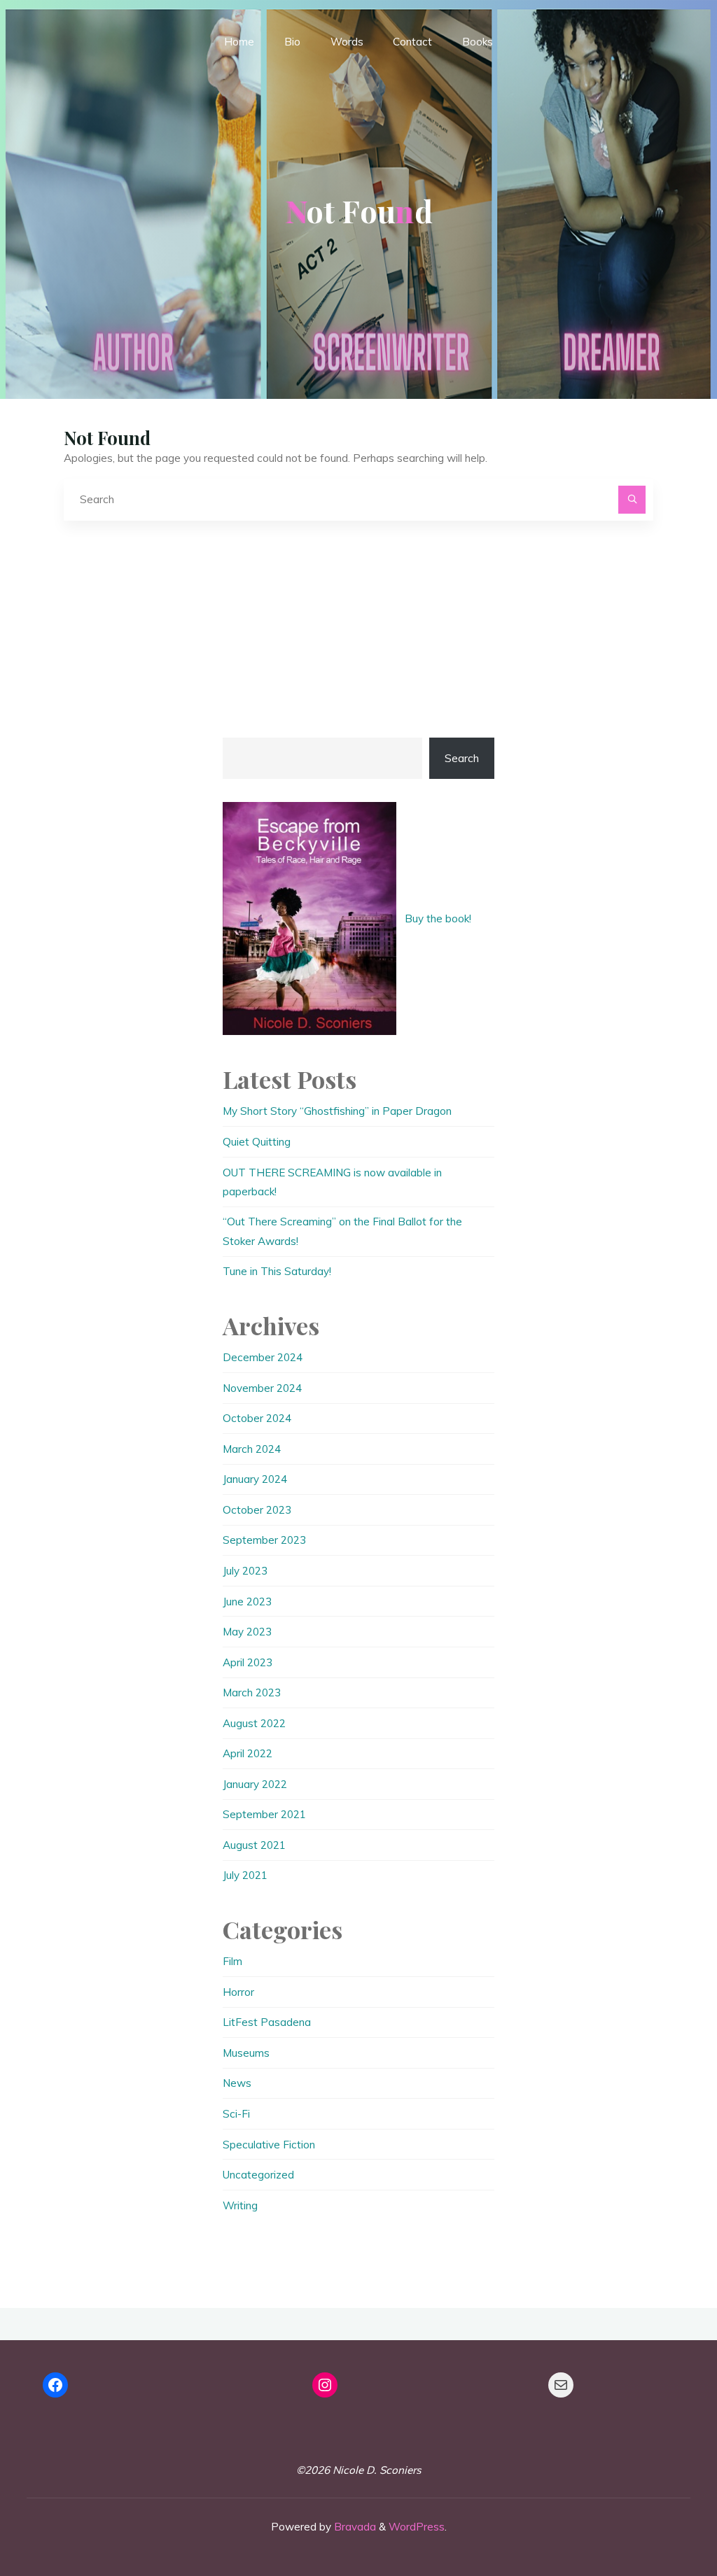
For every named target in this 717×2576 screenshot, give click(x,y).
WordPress (417, 2527)
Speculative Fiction (269, 2145)
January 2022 (255, 1784)
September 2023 (264, 1540)
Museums (246, 2053)
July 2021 (245, 1875)
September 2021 (264, 1814)
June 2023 (247, 1602)
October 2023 (257, 1510)
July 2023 (245, 1571)
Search (462, 758)
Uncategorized (258, 2175)
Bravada (354, 2527)
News (237, 2083)
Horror (238, 1992)
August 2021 (254, 1845)
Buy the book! (438, 919)
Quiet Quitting (257, 1142)
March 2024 (252, 1449)
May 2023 (247, 1632)
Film (232, 1961)
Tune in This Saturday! (277, 1271)
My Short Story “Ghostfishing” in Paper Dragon (337, 1111)
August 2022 (254, 1723)
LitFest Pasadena (267, 2022)
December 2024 (263, 1357)
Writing (240, 2205)
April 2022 (248, 1753)
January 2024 (255, 1479)
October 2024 (257, 1418)
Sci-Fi (236, 2114)
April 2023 (248, 1662)
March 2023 (252, 1692)
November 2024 (262, 1388)
